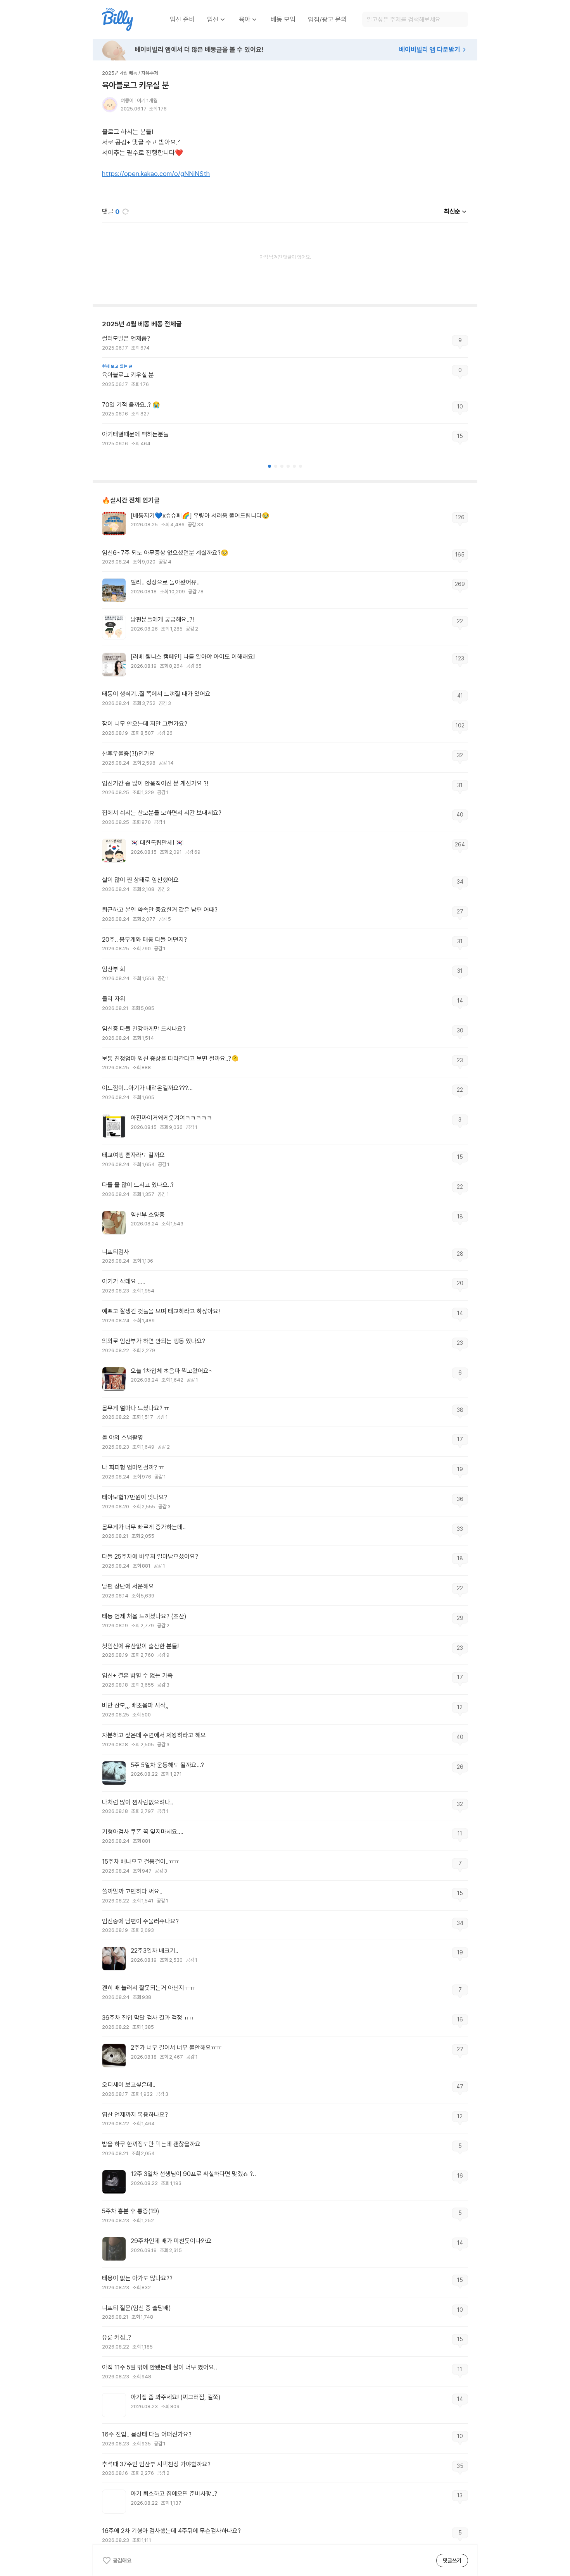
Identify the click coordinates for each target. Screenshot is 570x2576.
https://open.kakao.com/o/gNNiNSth (156, 174)
